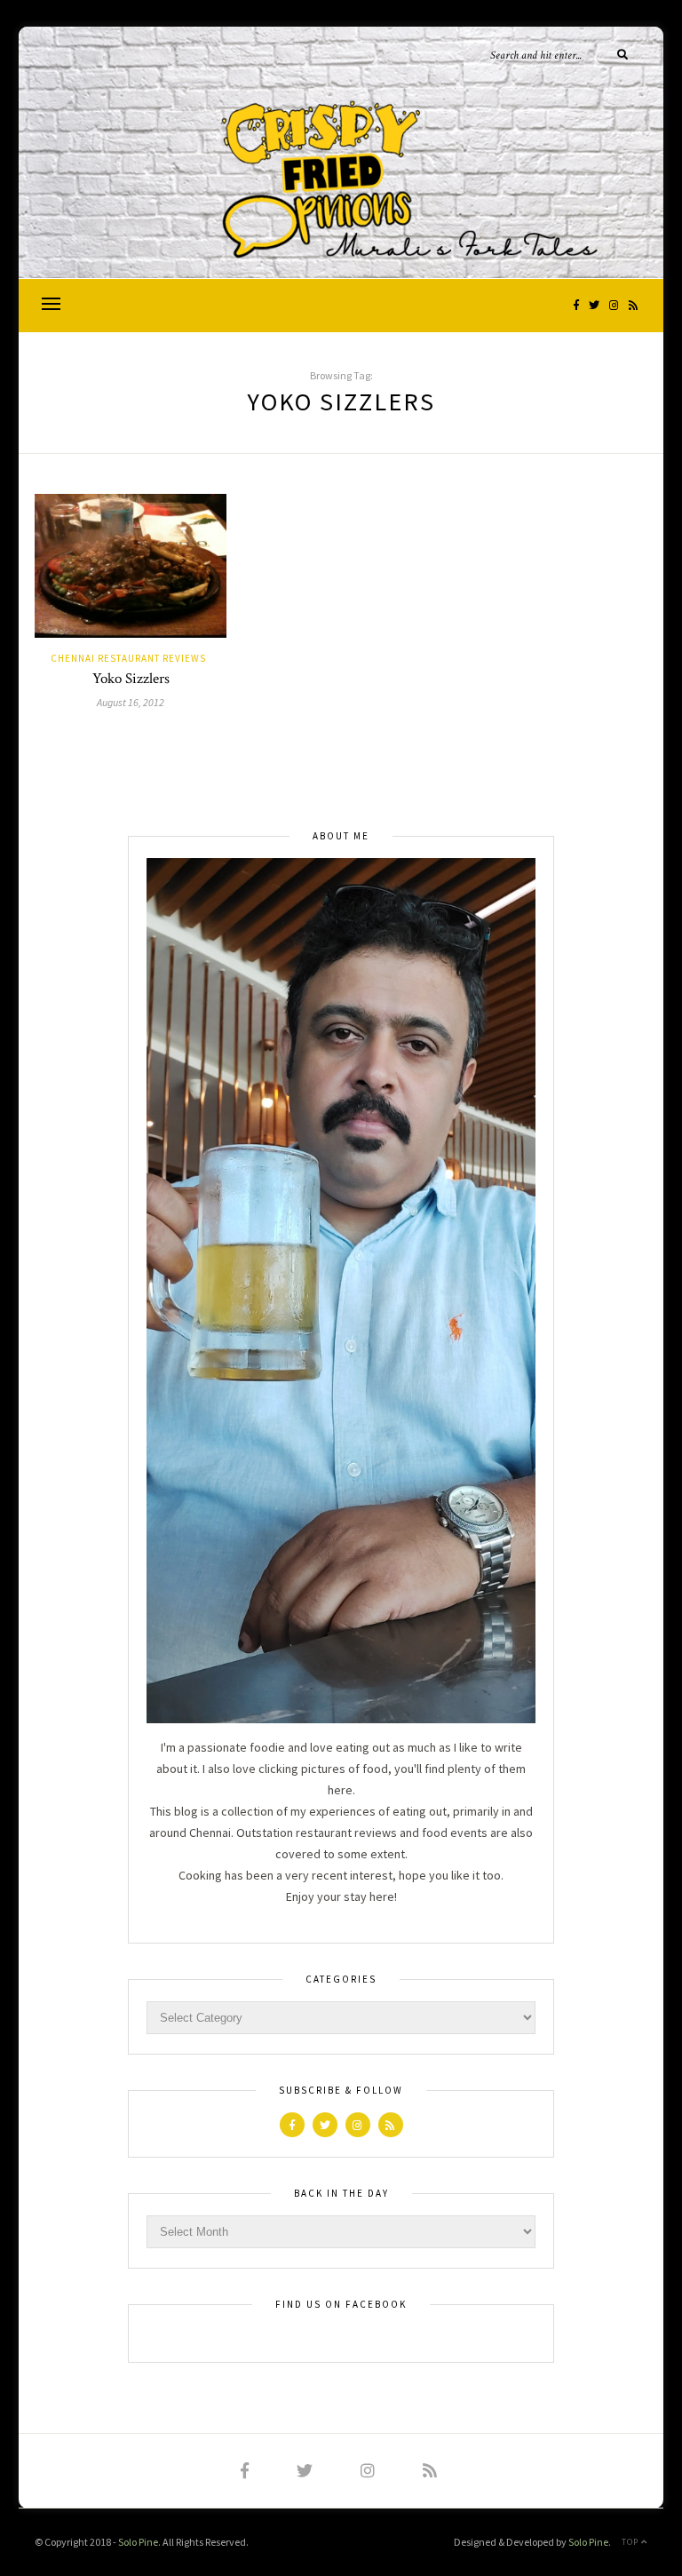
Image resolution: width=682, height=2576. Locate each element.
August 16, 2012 (131, 702)
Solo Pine (138, 2542)
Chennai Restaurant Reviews (128, 658)
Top (631, 2542)
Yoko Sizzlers (131, 679)
